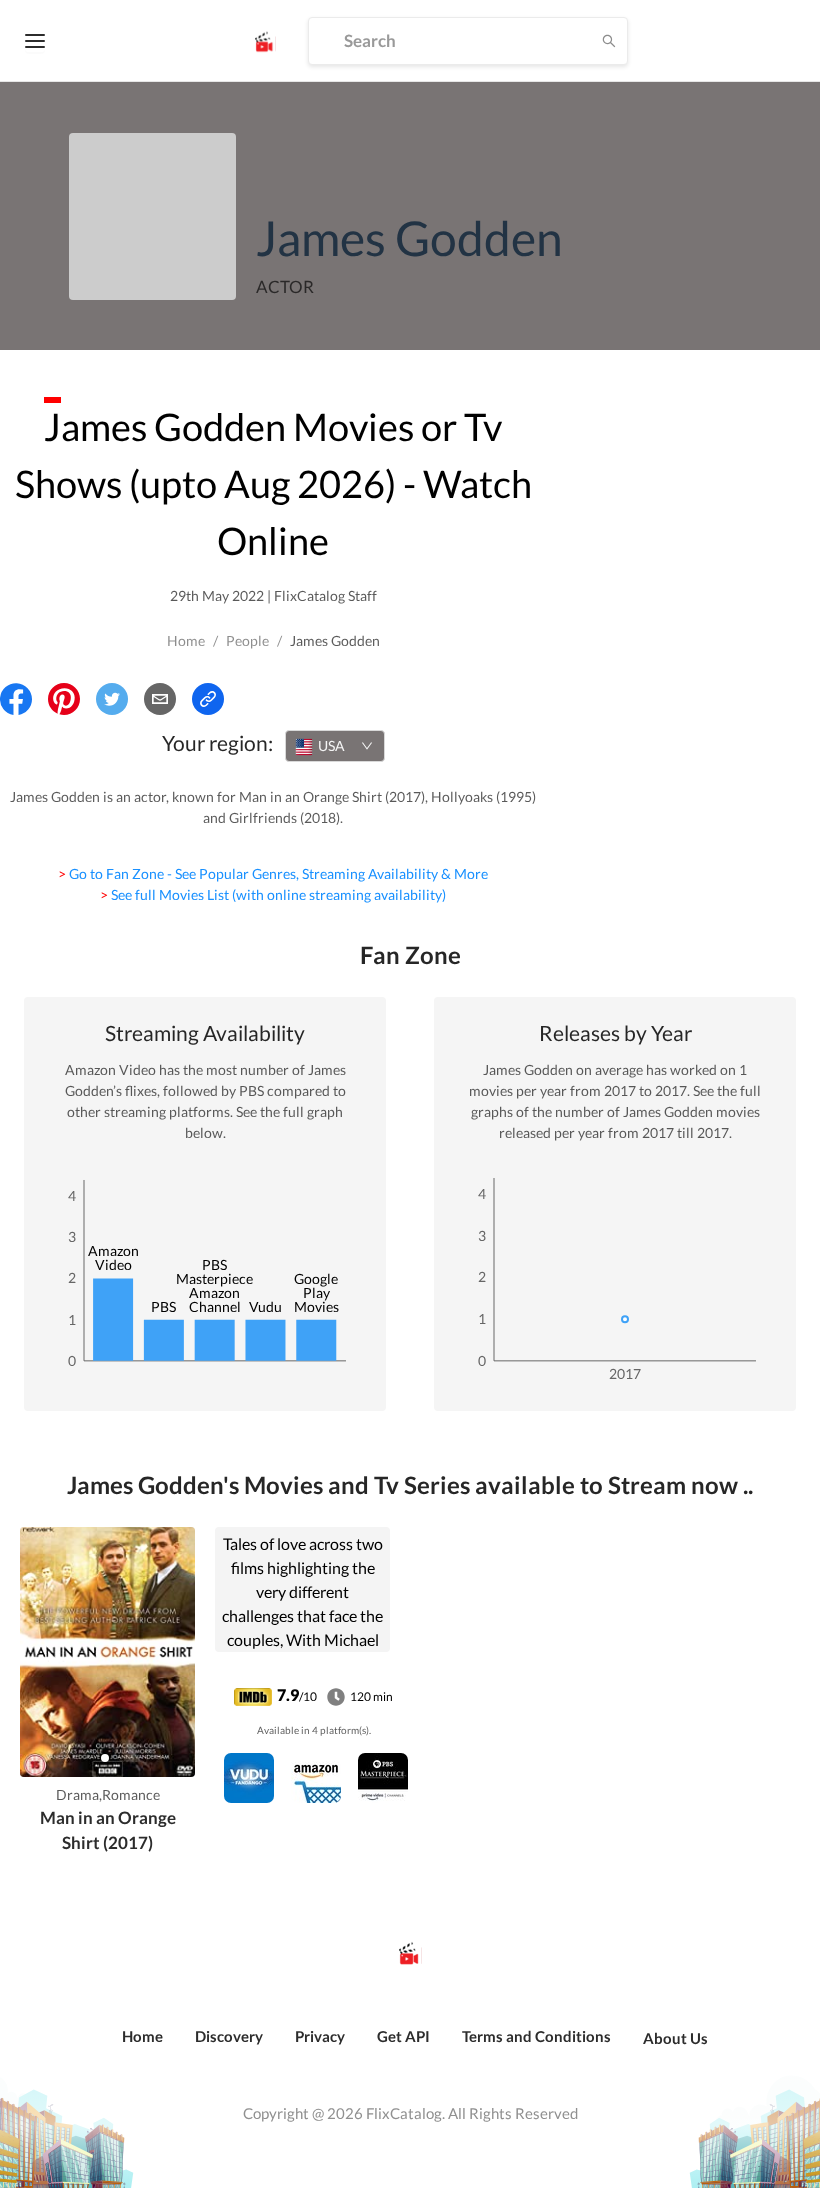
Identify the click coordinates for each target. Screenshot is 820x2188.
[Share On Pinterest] (64, 699)
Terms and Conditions (536, 2036)
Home (186, 640)
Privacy (320, 2036)
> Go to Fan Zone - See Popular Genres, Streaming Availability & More (273, 873)
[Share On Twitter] (112, 699)
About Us (675, 2038)
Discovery (229, 2036)
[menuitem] (142, 2047)
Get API (403, 2036)
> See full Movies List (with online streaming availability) (273, 894)
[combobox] (335, 746)
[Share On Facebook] (16, 699)
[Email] (160, 699)
